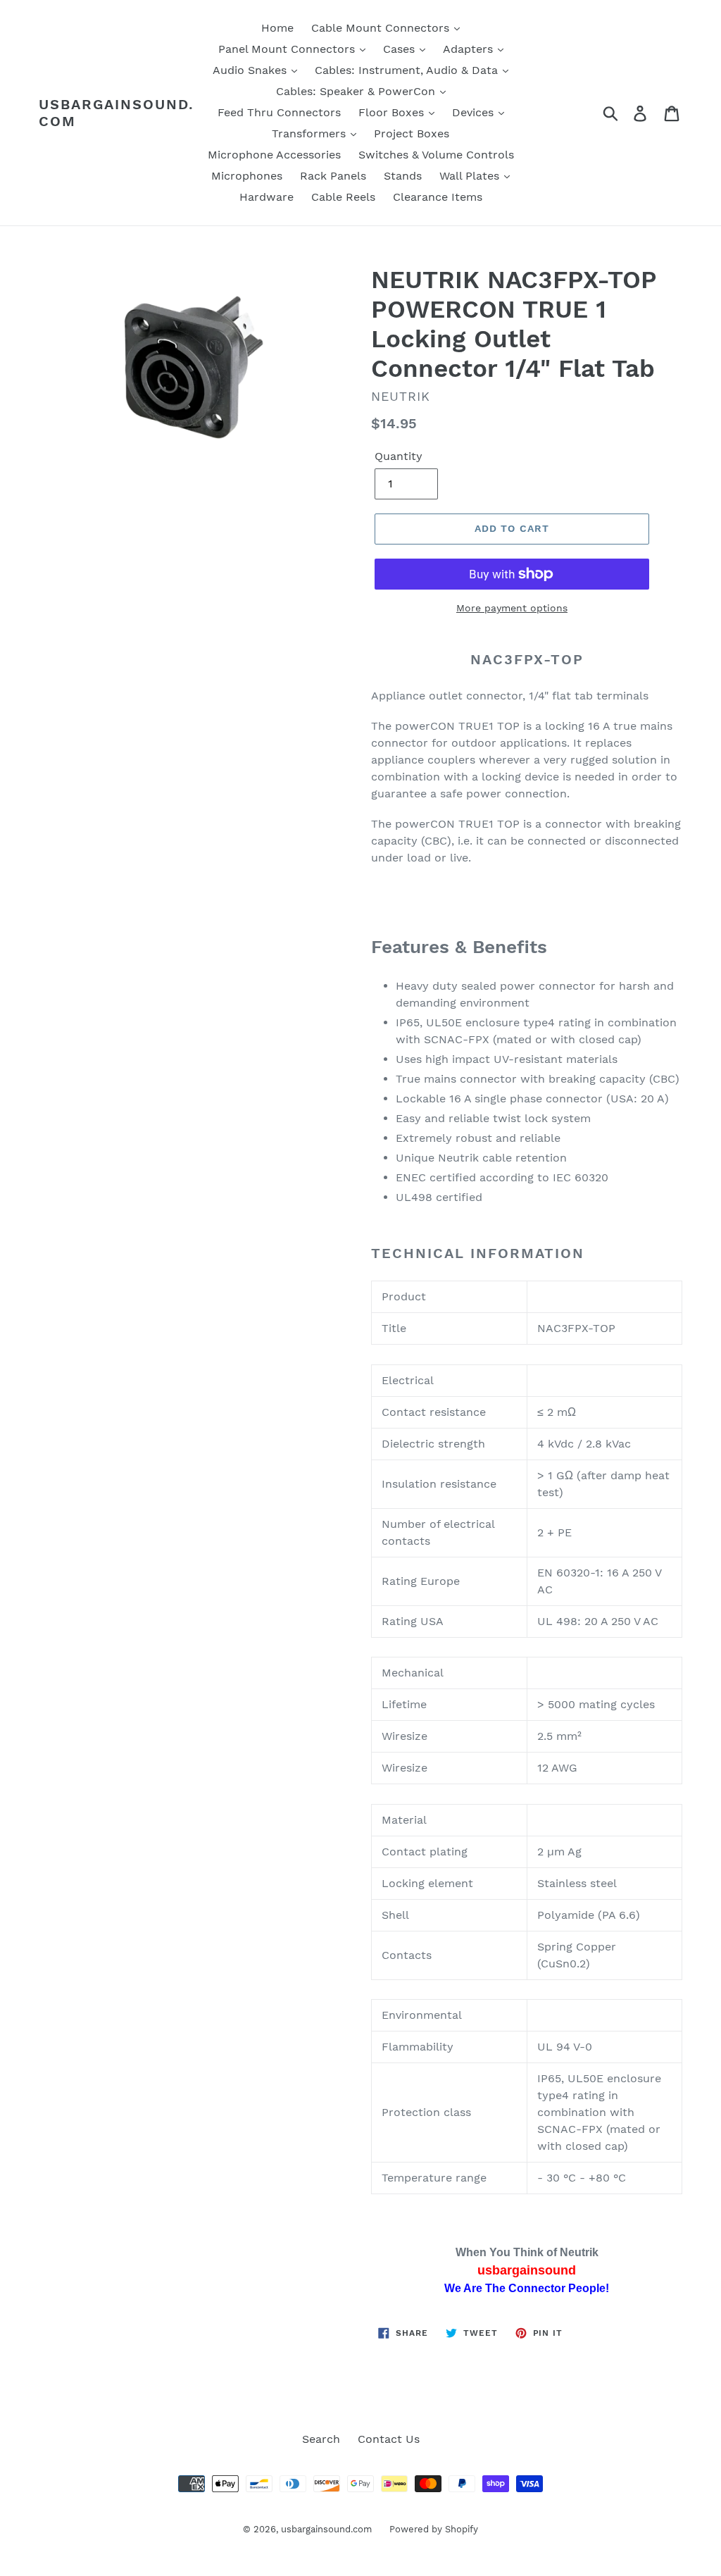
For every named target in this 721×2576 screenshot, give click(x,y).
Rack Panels (333, 176)
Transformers (311, 133)
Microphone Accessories (274, 155)
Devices (475, 112)
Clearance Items (438, 197)
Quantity (399, 456)
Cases (401, 49)
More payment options (512, 608)
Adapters (470, 49)
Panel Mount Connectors (288, 49)
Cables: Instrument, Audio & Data (408, 70)
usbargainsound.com (117, 113)
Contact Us (389, 2439)
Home (277, 28)
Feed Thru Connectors (279, 112)
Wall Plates (471, 176)
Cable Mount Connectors (382, 28)
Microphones (247, 176)
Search (321, 2439)
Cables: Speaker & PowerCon (357, 91)
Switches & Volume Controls (436, 155)
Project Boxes (412, 133)
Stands (403, 176)
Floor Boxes (393, 112)
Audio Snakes (251, 70)
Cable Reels (343, 197)
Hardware (267, 197)
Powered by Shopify (434, 2529)
